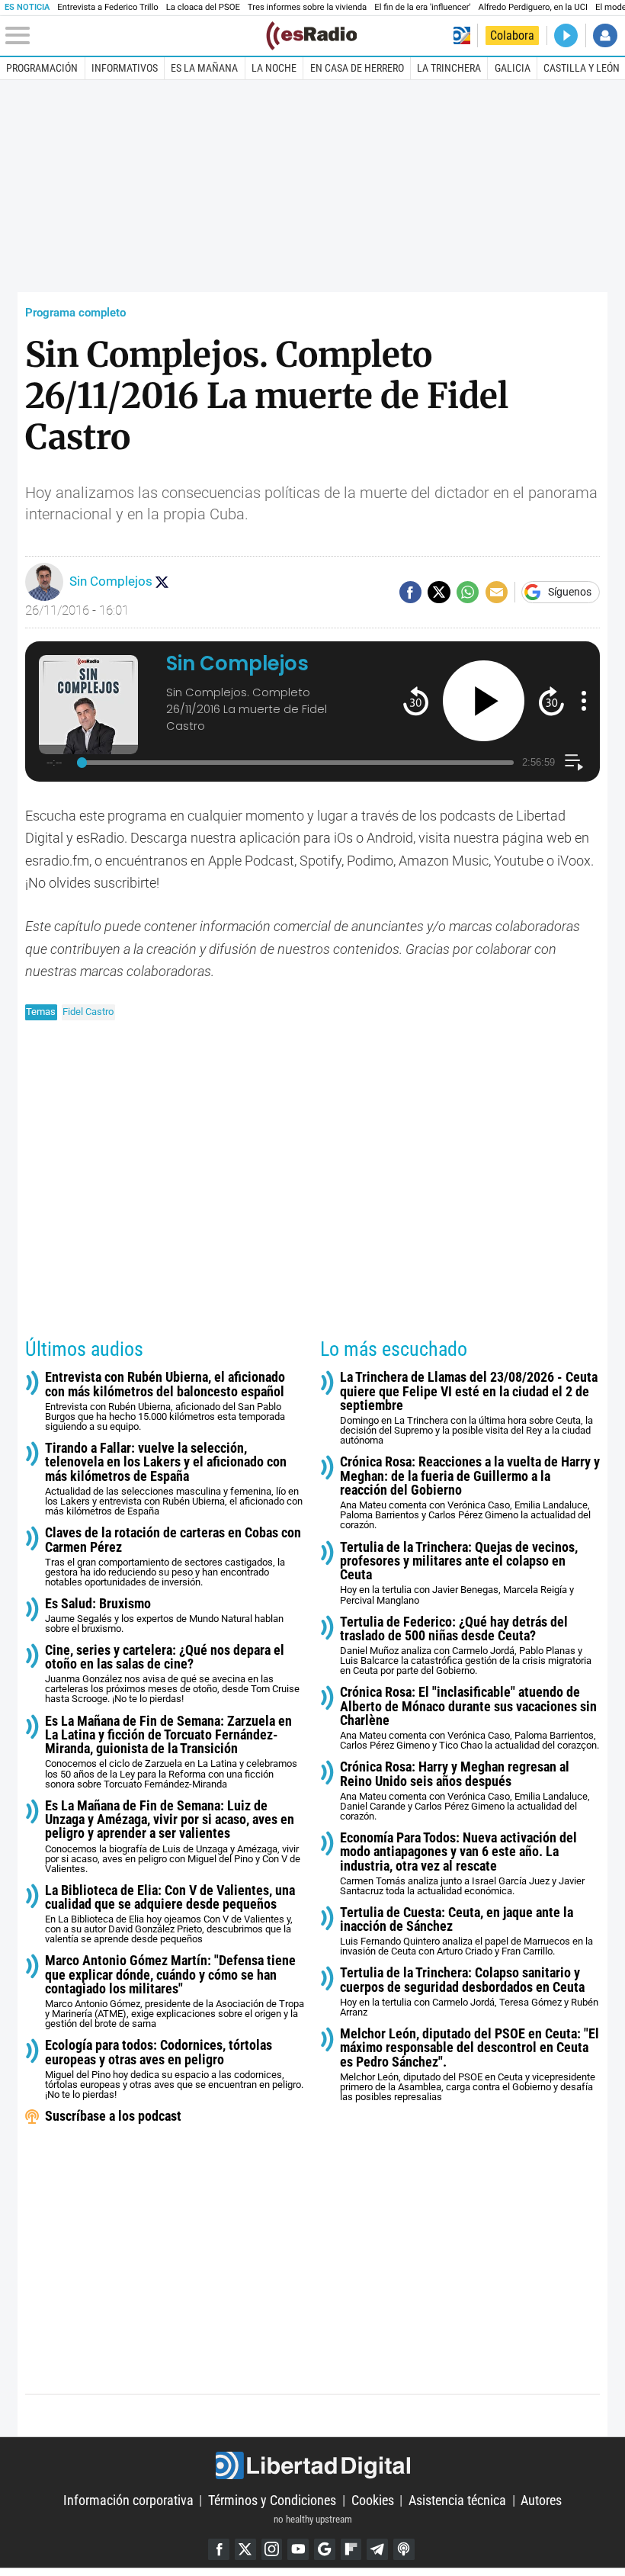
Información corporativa (128, 2500)
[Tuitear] (439, 592)
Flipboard (351, 2549)
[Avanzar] (551, 700)
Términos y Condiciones (272, 2500)
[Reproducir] (484, 701)
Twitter (245, 2549)
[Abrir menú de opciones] (584, 701)
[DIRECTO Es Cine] (566, 35)
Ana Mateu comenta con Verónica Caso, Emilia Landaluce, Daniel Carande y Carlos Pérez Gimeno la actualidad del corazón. (465, 1791)
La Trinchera (449, 68)
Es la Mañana (204, 68)
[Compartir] (410, 592)
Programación (42, 68)
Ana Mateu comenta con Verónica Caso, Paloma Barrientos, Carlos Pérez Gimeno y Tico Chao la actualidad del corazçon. (470, 1718)
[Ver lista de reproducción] (574, 762)
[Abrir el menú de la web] (134, 36)
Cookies (373, 2500)
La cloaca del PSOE (203, 7)
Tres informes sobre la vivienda (307, 7)
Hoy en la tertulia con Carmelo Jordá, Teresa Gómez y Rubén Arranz (469, 1992)
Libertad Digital (312, 2466)
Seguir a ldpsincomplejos (162, 582)
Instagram (272, 2549)
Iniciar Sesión (605, 35)
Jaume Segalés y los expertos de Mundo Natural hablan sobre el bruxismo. (164, 1616)
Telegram (377, 2549)
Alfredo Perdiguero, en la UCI (533, 7)
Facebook (219, 2549)
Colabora (512, 35)
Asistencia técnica (457, 2500)
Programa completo (75, 313)
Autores (541, 2500)
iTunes (404, 2549)
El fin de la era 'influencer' (422, 7)
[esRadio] (311, 36)
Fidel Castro (88, 1012)
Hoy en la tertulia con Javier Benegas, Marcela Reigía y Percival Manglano (459, 1573)
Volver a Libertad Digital (462, 35)
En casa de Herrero (357, 68)
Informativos (125, 68)
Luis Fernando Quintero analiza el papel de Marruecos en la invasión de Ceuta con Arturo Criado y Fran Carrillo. (466, 1932)
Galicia (513, 68)
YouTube (298, 2549)
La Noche (274, 68)
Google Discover (325, 2549)
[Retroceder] (416, 700)
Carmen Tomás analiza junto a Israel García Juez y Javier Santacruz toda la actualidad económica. (462, 1864)
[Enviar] (468, 592)
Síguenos (570, 593)
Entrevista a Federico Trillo (107, 7)
